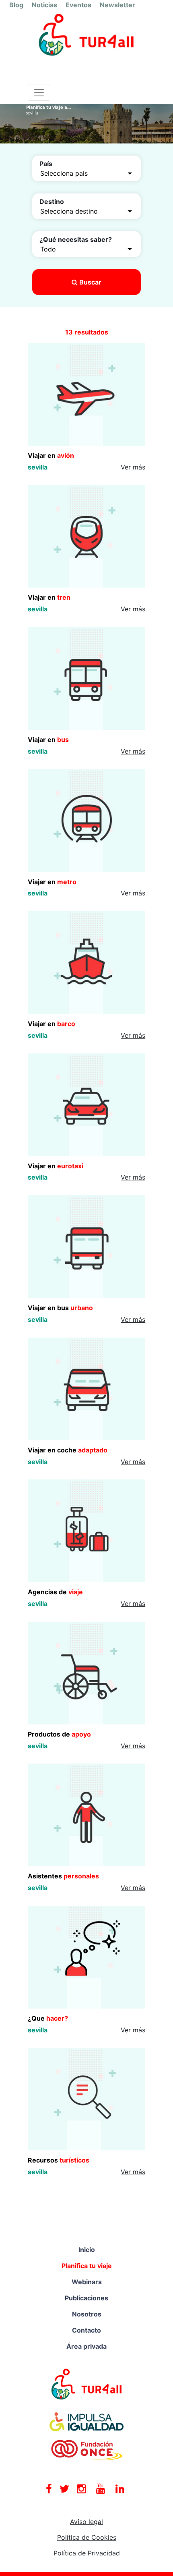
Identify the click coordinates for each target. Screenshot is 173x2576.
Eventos (78, 5)
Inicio (87, 2250)
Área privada (86, 2346)
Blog (16, 5)
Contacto (86, 2330)
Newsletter (117, 5)
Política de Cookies (87, 2537)
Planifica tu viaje (87, 2266)
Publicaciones (86, 2298)
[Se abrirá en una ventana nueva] (87, 2383)
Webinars (87, 2282)
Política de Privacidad (87, 2553)
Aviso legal (86, 2522)
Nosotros (87, 2314)
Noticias (44, 5)
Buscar (90, 282)
